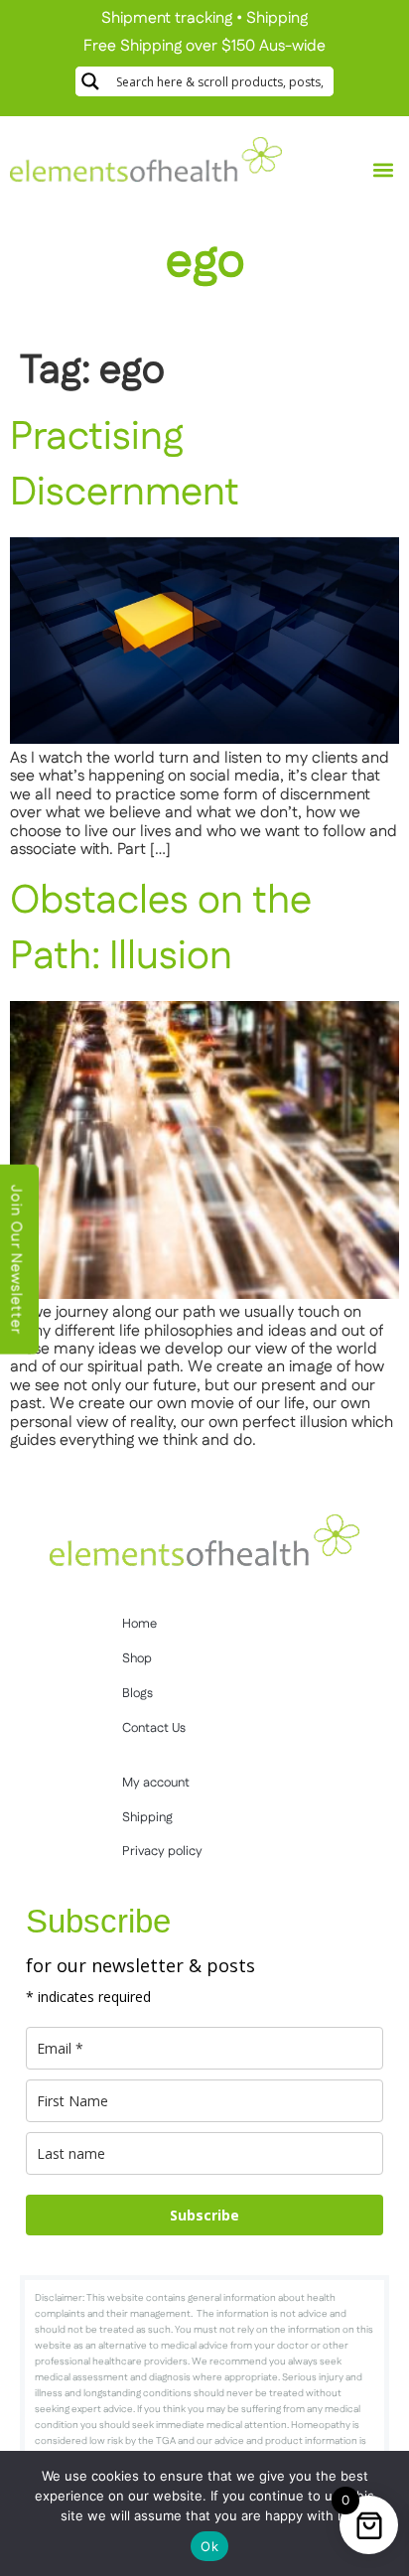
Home (139, 1624)
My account (156, 1783)
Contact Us (154, 1728)
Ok (209, 2546)
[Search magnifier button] (90, 81)
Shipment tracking (167, 18)
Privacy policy (162, 1851)
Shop (137, 1658)
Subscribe (204, 2215)
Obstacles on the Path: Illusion (161, 929)
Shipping (277, 18)
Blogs (137, 1693)
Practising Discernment (125, 465)
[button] (383, 170)
